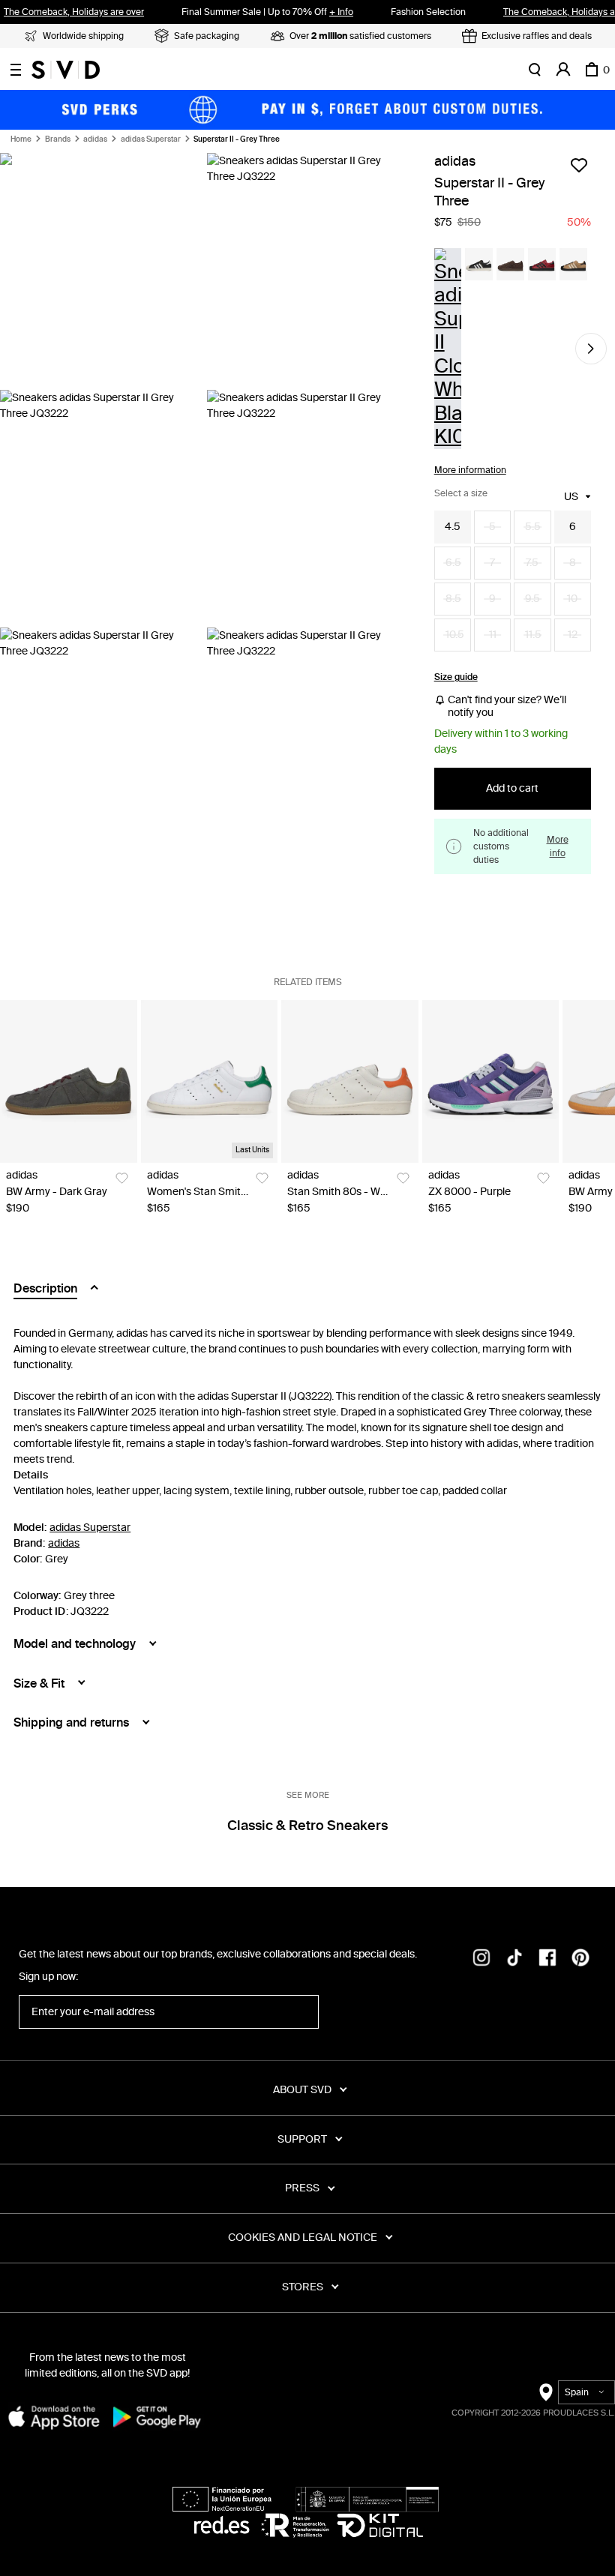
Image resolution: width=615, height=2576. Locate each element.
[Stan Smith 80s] (350, 1081)
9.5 (532, 599)
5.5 (533, 527)
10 (572, 599)
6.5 (453, 563)
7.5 (532, 563)
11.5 (533, 635)
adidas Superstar (151, 139)
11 (493, 635)
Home (21, 139)
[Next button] (591, 349)
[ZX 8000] (491, 1081)
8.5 (453, 599)
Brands (58, 139)
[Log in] (563, 70)
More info (558, 846)
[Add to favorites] (579, 165)
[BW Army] (69, 1081)
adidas (95, 139)
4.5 (453, 527)
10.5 (455, 635)
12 (573, 635)
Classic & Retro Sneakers (307, 1826)
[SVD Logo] (66, 70)
